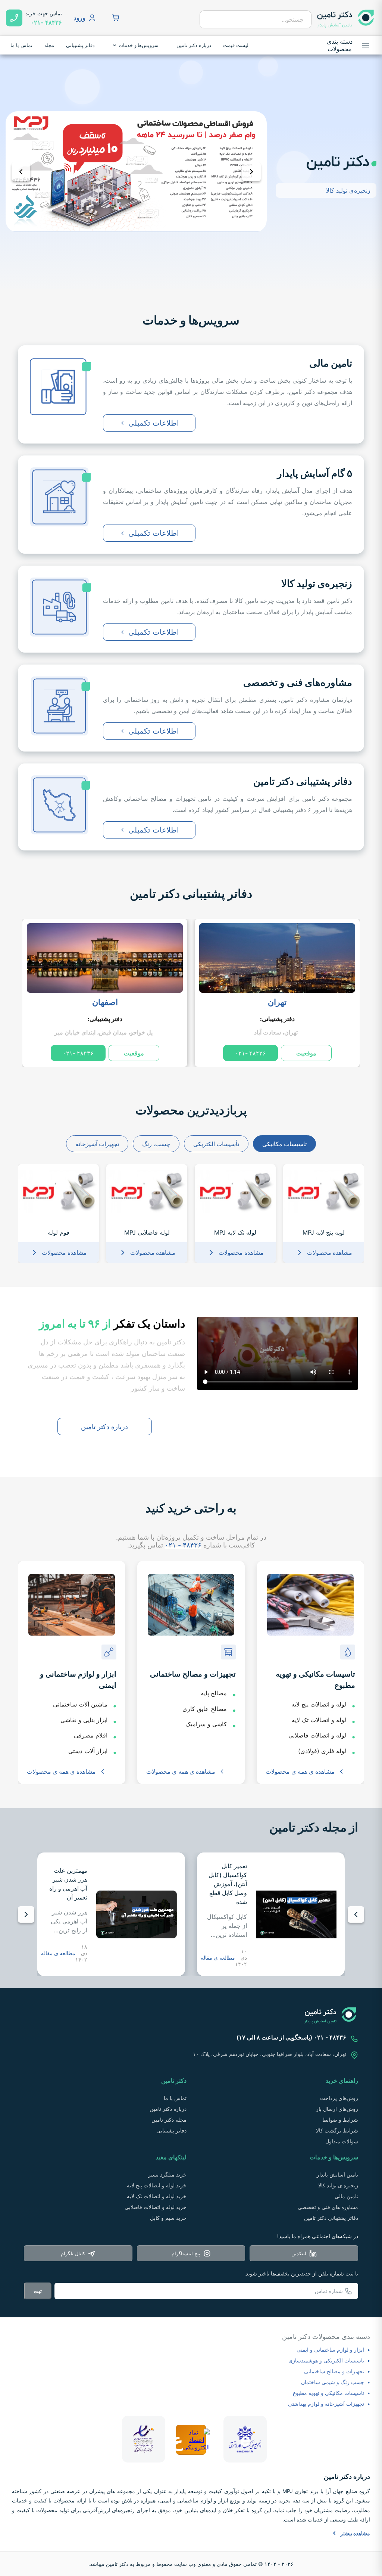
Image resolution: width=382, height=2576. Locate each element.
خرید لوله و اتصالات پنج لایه (157, 2185)
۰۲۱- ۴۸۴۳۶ (251, 1053)
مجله (49, 45)
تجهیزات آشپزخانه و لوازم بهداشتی (326, 2404)
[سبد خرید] (116, 18)
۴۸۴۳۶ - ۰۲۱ (183, 1545)
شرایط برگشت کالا (337, 2130)
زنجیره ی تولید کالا (338, 2185)
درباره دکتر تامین (194, 45)
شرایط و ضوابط (340, 2120)
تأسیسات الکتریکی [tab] (216, 1144)
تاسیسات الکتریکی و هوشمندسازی (326, 2360)
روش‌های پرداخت (339, 2098)
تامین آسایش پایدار (337, 2174)
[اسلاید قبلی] (21, 172)
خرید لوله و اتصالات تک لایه (157, 2196)
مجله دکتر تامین (169, 2120)
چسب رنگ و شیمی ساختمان (333, 2382)
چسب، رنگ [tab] (156, 1144)
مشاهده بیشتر (355, 2533)
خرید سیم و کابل (168, 2218)
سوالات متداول (342, 2141)
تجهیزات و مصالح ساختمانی (334, 2371)
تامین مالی (346, 2196)
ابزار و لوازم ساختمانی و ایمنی (330, 2350)
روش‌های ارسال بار (337, 2109)
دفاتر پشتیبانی (81, 45)
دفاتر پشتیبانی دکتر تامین (191, 894)
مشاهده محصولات (330, 1253)
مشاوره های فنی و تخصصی (328, 2207)
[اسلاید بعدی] (251, 172)
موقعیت (306, 1053)
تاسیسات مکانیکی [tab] (284, 1144)
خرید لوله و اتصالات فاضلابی (156, 2207)
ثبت (38, 2291)
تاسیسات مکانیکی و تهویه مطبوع (328, 2393)
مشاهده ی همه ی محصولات (300, 1771)
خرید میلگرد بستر (167, 2174)
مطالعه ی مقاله (218, 1958)
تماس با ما (21, 45)
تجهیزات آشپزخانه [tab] (97, 1144)
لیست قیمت (236, 45)
